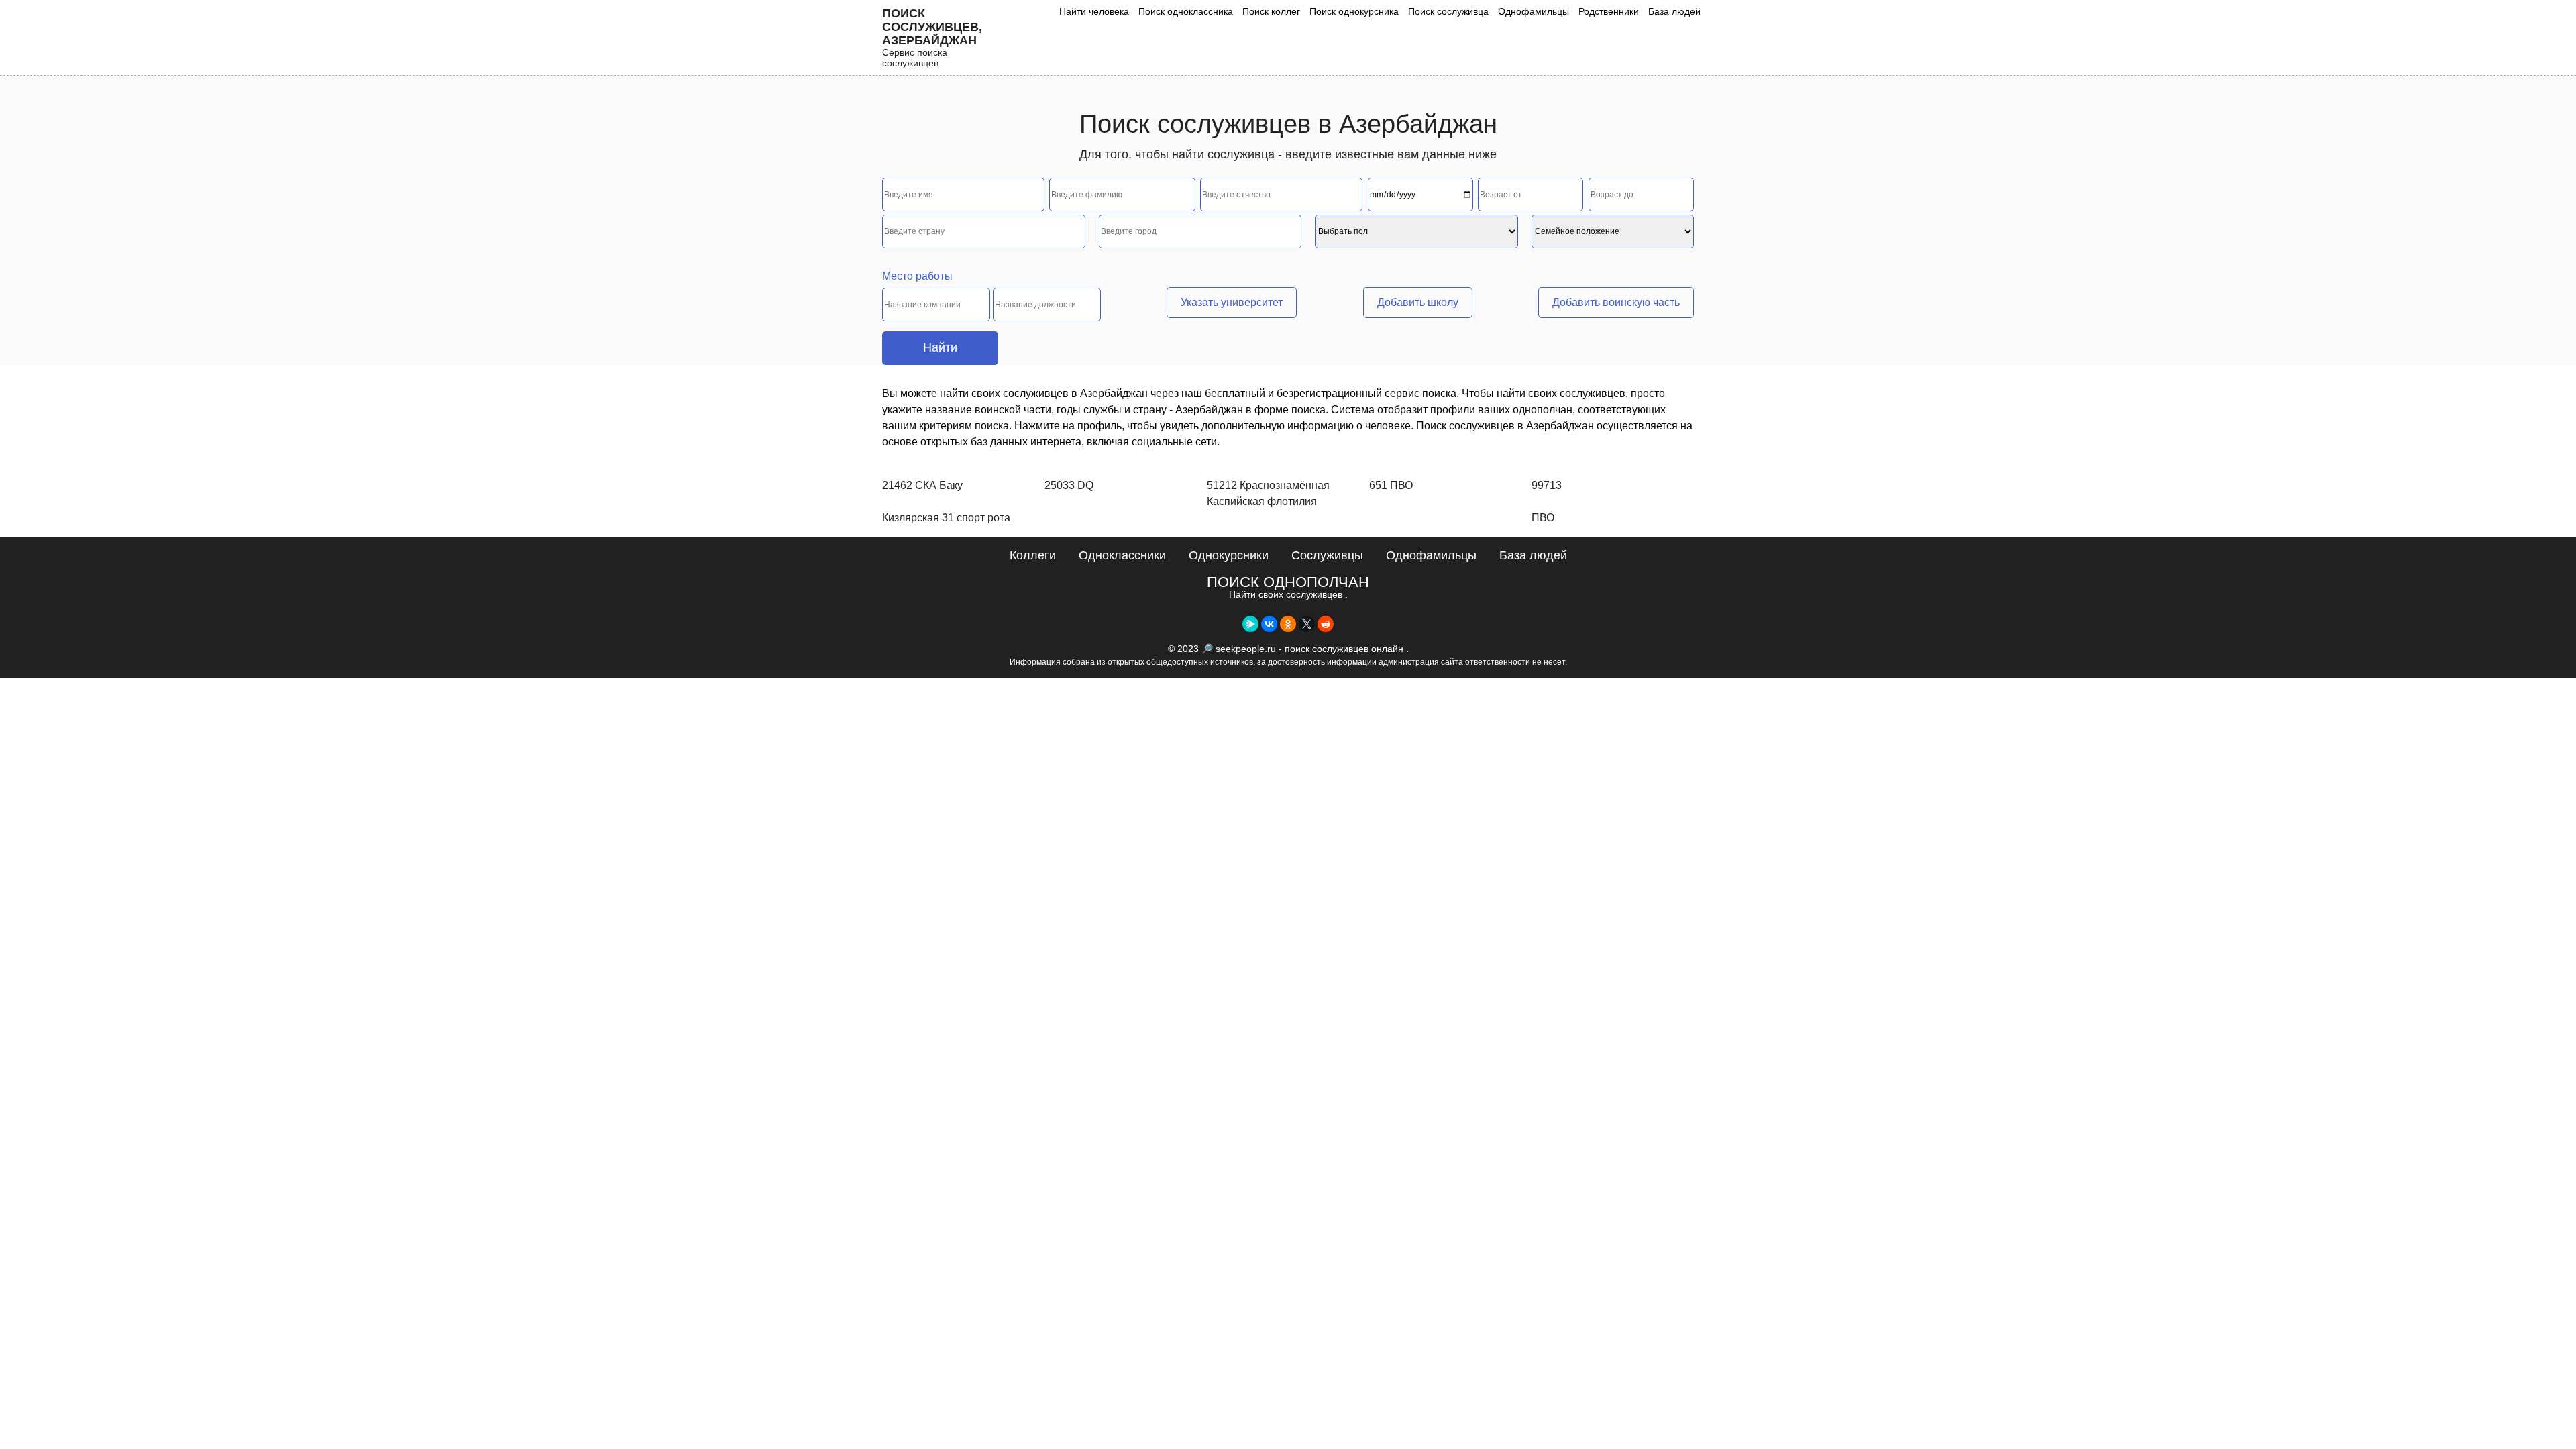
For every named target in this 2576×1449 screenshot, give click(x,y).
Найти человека (1094, 11)
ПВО (1543, 518)
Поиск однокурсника (1354, 11)
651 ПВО (1391, 485)
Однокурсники (1229, 555)
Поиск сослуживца (1448, 11)
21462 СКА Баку (922, 485)
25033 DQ (1069, 485)
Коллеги (1033, 555)
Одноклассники (1122, 555)
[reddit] (1326, 624)
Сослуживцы (1327, 555)
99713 (1547, 485)
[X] (1307, 624)
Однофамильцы (1534, 11)
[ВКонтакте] (1269, 624)
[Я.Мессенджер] (1250, 624)
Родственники (1609, 11)
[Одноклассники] (1288, 624)
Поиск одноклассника (1186, 11)
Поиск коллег (1271, 11)
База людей (1674, 11)
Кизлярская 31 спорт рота (946, 518)
